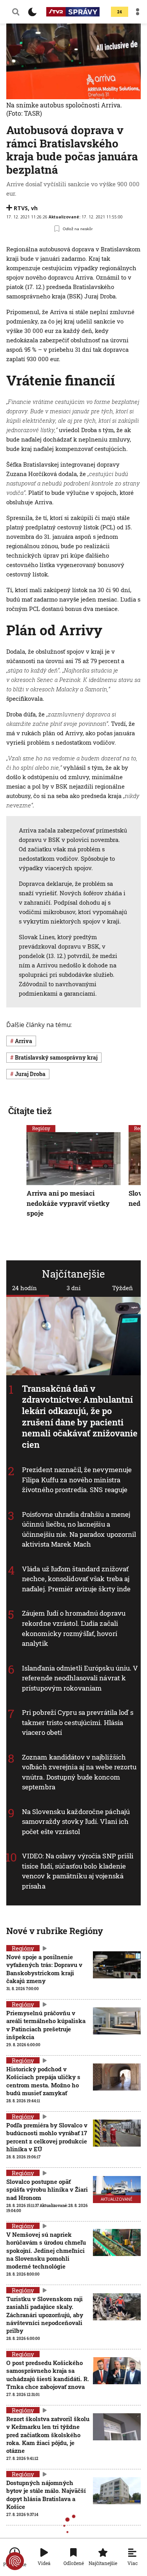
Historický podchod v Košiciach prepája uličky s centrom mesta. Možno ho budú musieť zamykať (43, 2081)
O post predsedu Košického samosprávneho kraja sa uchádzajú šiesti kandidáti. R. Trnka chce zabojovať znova (48, 2375)
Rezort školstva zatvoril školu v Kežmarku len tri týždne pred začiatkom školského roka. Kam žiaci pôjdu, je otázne (48, 2435)
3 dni (74, 1288)
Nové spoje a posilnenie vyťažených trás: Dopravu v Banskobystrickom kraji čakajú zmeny (44, 1969)
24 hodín (24, 1288)
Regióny (41, 1128)
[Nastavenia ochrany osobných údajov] (15, 2561)
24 (120, 12)
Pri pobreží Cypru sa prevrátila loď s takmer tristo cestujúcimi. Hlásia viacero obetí (78, 1722)
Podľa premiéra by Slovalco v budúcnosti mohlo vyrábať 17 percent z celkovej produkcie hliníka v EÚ (47, 2137)
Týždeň (122, 1288)
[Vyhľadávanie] (16, 12)
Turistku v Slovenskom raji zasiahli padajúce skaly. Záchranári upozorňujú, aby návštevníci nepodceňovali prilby (45, 2315)
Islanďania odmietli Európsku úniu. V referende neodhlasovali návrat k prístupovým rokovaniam (80, 1678)
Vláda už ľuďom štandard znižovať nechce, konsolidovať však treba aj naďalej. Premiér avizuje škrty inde (76, 1579)
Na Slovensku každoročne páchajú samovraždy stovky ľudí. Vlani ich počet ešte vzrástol (76, 1822)
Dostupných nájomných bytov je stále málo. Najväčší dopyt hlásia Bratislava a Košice (46, 2495)
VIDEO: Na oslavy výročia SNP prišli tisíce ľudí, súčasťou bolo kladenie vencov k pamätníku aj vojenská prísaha (78, 1871)
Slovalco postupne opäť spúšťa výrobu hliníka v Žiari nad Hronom (47, 2190)
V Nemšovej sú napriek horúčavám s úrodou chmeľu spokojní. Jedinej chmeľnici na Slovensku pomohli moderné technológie (46, 2250)
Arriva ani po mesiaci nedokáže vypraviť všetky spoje (68, 1203)
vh (34, 208)
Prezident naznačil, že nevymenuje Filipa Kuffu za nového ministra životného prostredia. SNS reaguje (77, 1480)
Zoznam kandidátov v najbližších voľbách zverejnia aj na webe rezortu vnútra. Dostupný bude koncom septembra (79, 1772)
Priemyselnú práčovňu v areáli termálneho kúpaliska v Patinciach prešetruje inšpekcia (46, 2025)
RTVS (21, 208)
